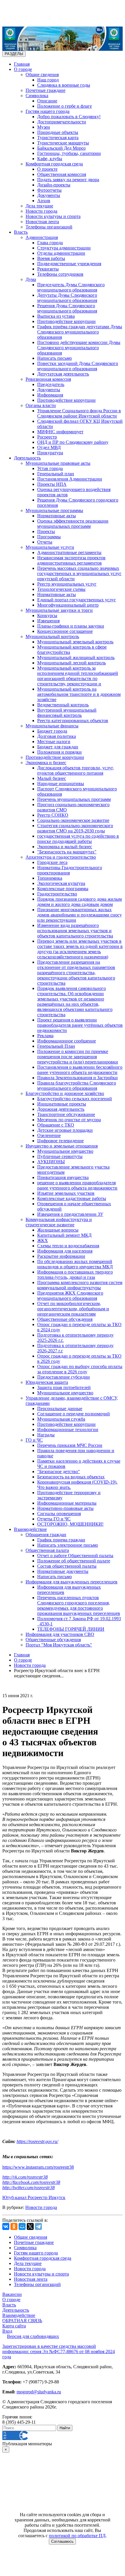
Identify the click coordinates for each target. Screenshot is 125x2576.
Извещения (48, 621)
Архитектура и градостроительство (61, 857)
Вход (7, 2331)
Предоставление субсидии (64, 1377)
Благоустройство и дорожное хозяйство (65, 1093)
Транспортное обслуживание (66, 1114)
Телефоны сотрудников (60, 274)
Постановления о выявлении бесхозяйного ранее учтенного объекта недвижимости (80, 1070)
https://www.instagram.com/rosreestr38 (38, 2167)
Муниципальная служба (61, 1419)
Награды (46, 1435)
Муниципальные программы (54, 510)
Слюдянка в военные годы (64, 85)
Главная (22, 64)
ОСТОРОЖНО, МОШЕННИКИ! (70, 1524)
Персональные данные (60, 1408)
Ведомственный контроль (63, 705)
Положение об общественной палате (74, 1561)
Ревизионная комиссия (48, 379)
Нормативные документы (63, 1571)
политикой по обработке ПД (77, 2536)
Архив (44, 201)
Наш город (48, 80)
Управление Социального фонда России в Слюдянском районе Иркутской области (79, 413)
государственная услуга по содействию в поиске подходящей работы (78, 839)
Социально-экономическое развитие (73, 820)
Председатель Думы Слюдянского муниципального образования (71, 287)
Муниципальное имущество (65, 1151)
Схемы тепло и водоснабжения (68, 1246)
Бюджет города (52, 731)
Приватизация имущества (63, 1177)
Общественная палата (47, 1550)
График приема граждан (61, 1540)
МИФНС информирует (60, 432)
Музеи (44, 127)
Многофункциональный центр (68, 605)
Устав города (50, 468)
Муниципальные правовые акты (58, 463)
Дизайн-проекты (54, 185)
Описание (47, 101)
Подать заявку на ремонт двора (68, 180)
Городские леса (52, 862)
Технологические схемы (61, 589)
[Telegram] (38, 2226)
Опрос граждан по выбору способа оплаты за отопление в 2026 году (80, 1369)
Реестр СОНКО (53, 815)
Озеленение (49, 1135)
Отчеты (45, 542)
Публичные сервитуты (60, 1156)
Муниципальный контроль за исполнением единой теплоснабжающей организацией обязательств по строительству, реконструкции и (78, 676)
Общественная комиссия (62, 174)
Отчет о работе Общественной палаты (75, 1556)
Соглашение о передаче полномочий (74, 1414)
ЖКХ (43, 1240)
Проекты (46, 531)
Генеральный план (56, 474)
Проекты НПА (52, 484)
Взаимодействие (30, 1529)
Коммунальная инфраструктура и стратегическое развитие (59, 1222)
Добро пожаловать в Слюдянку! (69, 117)
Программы (49, 537)
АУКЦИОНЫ (51, 1162)
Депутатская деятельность (63, 374)
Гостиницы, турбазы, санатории (69, 153)
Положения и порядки (59, 752)
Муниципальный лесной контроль (72, 663)
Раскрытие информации (61, 1256)
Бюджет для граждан (58, 747)
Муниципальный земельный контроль (75, 642)
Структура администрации (64, 248)
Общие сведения (42, 75)
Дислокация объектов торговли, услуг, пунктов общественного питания (76, 770)
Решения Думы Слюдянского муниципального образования (67, 308)
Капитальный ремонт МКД (64, 1235)
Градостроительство (57, 894)
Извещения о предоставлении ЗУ (70, 1214)
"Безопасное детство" (59, 1472)
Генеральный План (56, 1046)
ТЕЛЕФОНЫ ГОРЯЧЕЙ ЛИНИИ (71, 1629)
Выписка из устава (56, 316)
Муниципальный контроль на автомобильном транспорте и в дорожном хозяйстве (79, 694)
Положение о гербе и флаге (65, 106)
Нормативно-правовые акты (65, 1508)
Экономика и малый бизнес (65, 847)
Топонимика (50, 878)
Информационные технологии (68, 1430)
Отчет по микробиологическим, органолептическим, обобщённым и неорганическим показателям (73, 1309)
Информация (50, 395)
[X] (30, 2226)
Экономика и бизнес (46, 763)
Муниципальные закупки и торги (59, 610)
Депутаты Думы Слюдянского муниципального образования (67, 298)
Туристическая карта (58, 138)
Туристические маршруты (63, 143)
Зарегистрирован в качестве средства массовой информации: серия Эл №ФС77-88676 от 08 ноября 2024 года (59, 2351)
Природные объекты (58, 132)
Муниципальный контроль (52, 636)
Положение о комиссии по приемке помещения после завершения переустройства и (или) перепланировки (78, 1057)
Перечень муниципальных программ (74, 799)
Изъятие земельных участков (66, 1193)
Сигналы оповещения (59, 1514)
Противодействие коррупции (66, 321)
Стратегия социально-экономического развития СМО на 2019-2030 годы (75, 828)
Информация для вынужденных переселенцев (72, 1582)
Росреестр (47, 437)
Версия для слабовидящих (33, 2336)
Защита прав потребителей (64, 1387)
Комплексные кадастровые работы (72, 1198)
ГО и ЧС (34, 1440)
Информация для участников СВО (60, 1634)
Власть (21, 232)
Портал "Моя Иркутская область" (59, 1645)
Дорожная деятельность (61, 1109)
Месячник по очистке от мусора (69, 1120)
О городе (23, 69)
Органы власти (41, 405)
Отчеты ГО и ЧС (54, 1519)
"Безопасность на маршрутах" (67, 852)
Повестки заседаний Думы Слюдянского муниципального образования (78, 366)
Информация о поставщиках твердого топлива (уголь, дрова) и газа (75, 1275)
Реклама (45, 1036)
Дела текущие (39, 206)
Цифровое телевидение (60, 1141)
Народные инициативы (61, 784)
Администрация (42, 237)
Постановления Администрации (70, 479)
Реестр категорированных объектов (73, 721)
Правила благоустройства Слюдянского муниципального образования (77, 1086)
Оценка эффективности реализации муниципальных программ (73, 524)
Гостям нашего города (48, 111)
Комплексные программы (63, 889)
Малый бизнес (52, 778)
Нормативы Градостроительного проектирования (70, 870)
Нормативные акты (57, 516)
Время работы (51, 258)
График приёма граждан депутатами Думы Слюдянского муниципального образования (80, 332)
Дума (31, 279)
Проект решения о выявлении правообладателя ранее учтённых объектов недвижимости (80, 1025)
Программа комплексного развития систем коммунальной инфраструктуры (80, 1285)
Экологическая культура (61, 883)
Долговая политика (57, 736)
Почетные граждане (45, 90)
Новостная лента (42, 222)
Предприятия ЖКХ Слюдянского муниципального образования (70, 1296)
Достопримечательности (62, 122)
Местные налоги (54, 742)
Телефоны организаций (49, 227)
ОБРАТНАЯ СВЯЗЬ (22, 2321)
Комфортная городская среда (54, 164)
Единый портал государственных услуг (77, 600)
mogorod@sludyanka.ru (39, 2392)
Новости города (41, 211)
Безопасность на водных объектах (71, 1477)
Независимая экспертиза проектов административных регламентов (71, 560)
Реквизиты (48, 269)
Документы (49, 195)
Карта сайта (14, 2326)
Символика (37, 96)
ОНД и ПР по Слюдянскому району (73, 442)
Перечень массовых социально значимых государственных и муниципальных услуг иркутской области (79, 573)
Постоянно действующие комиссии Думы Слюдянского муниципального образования (79, 348)
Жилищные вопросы (58, 1230)
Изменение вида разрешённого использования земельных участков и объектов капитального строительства (75, 931)
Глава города (50, 243)
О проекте (47, 169)
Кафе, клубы (50, 159)
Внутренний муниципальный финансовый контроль (67, 713)
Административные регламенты (69, 552)
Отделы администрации (61, 253)
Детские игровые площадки (65, 1130)
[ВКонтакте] (6, 2226)
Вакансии (12, 2294)
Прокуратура (50, 453)
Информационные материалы (67, 1503)
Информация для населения (65, 1251)
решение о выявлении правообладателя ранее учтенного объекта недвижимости (77, 1185)
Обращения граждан (46, 1535)
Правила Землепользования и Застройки (77, 1078)
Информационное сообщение (67, 1041)
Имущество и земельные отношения (62, 1146)
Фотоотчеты (49, 190)
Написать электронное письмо (68, 1545)
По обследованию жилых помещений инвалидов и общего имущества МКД (75, 1264)
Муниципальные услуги (50, 547)
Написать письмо (55, 358)
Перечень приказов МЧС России (70, 1445)
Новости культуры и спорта (53, 216)
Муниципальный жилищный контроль (76, 657)
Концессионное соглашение (65, 631)
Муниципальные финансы (52, 726)
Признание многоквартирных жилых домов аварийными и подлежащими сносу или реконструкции (80, 915)
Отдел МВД (49, 447)
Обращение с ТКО (56, 1125)
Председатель (51, 384)
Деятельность (27, 458)
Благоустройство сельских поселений (75, 1099)
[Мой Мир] (22, 2226)
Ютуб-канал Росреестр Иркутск (34, 2197)
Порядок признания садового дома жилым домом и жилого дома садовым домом (80, 902)
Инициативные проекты (62, 1104)
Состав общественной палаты (67, 1566)
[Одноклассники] (14, 2226)
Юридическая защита (47, 1382)
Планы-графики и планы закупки (71, 626)
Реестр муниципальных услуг (67, 584)
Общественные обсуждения (65, 1319)
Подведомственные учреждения (69, 264)
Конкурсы (47, 615)
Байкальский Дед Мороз (61, 148)
